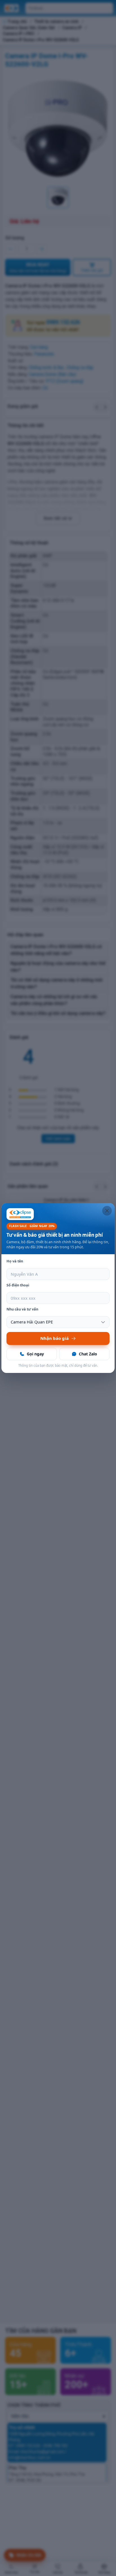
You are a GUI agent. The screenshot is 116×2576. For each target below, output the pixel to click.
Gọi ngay (35, 1354)
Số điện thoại (18, 1285)
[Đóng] (107, 1211)
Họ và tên (15, 1261)
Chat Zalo (88, 1354)
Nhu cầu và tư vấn (22, 1309)
